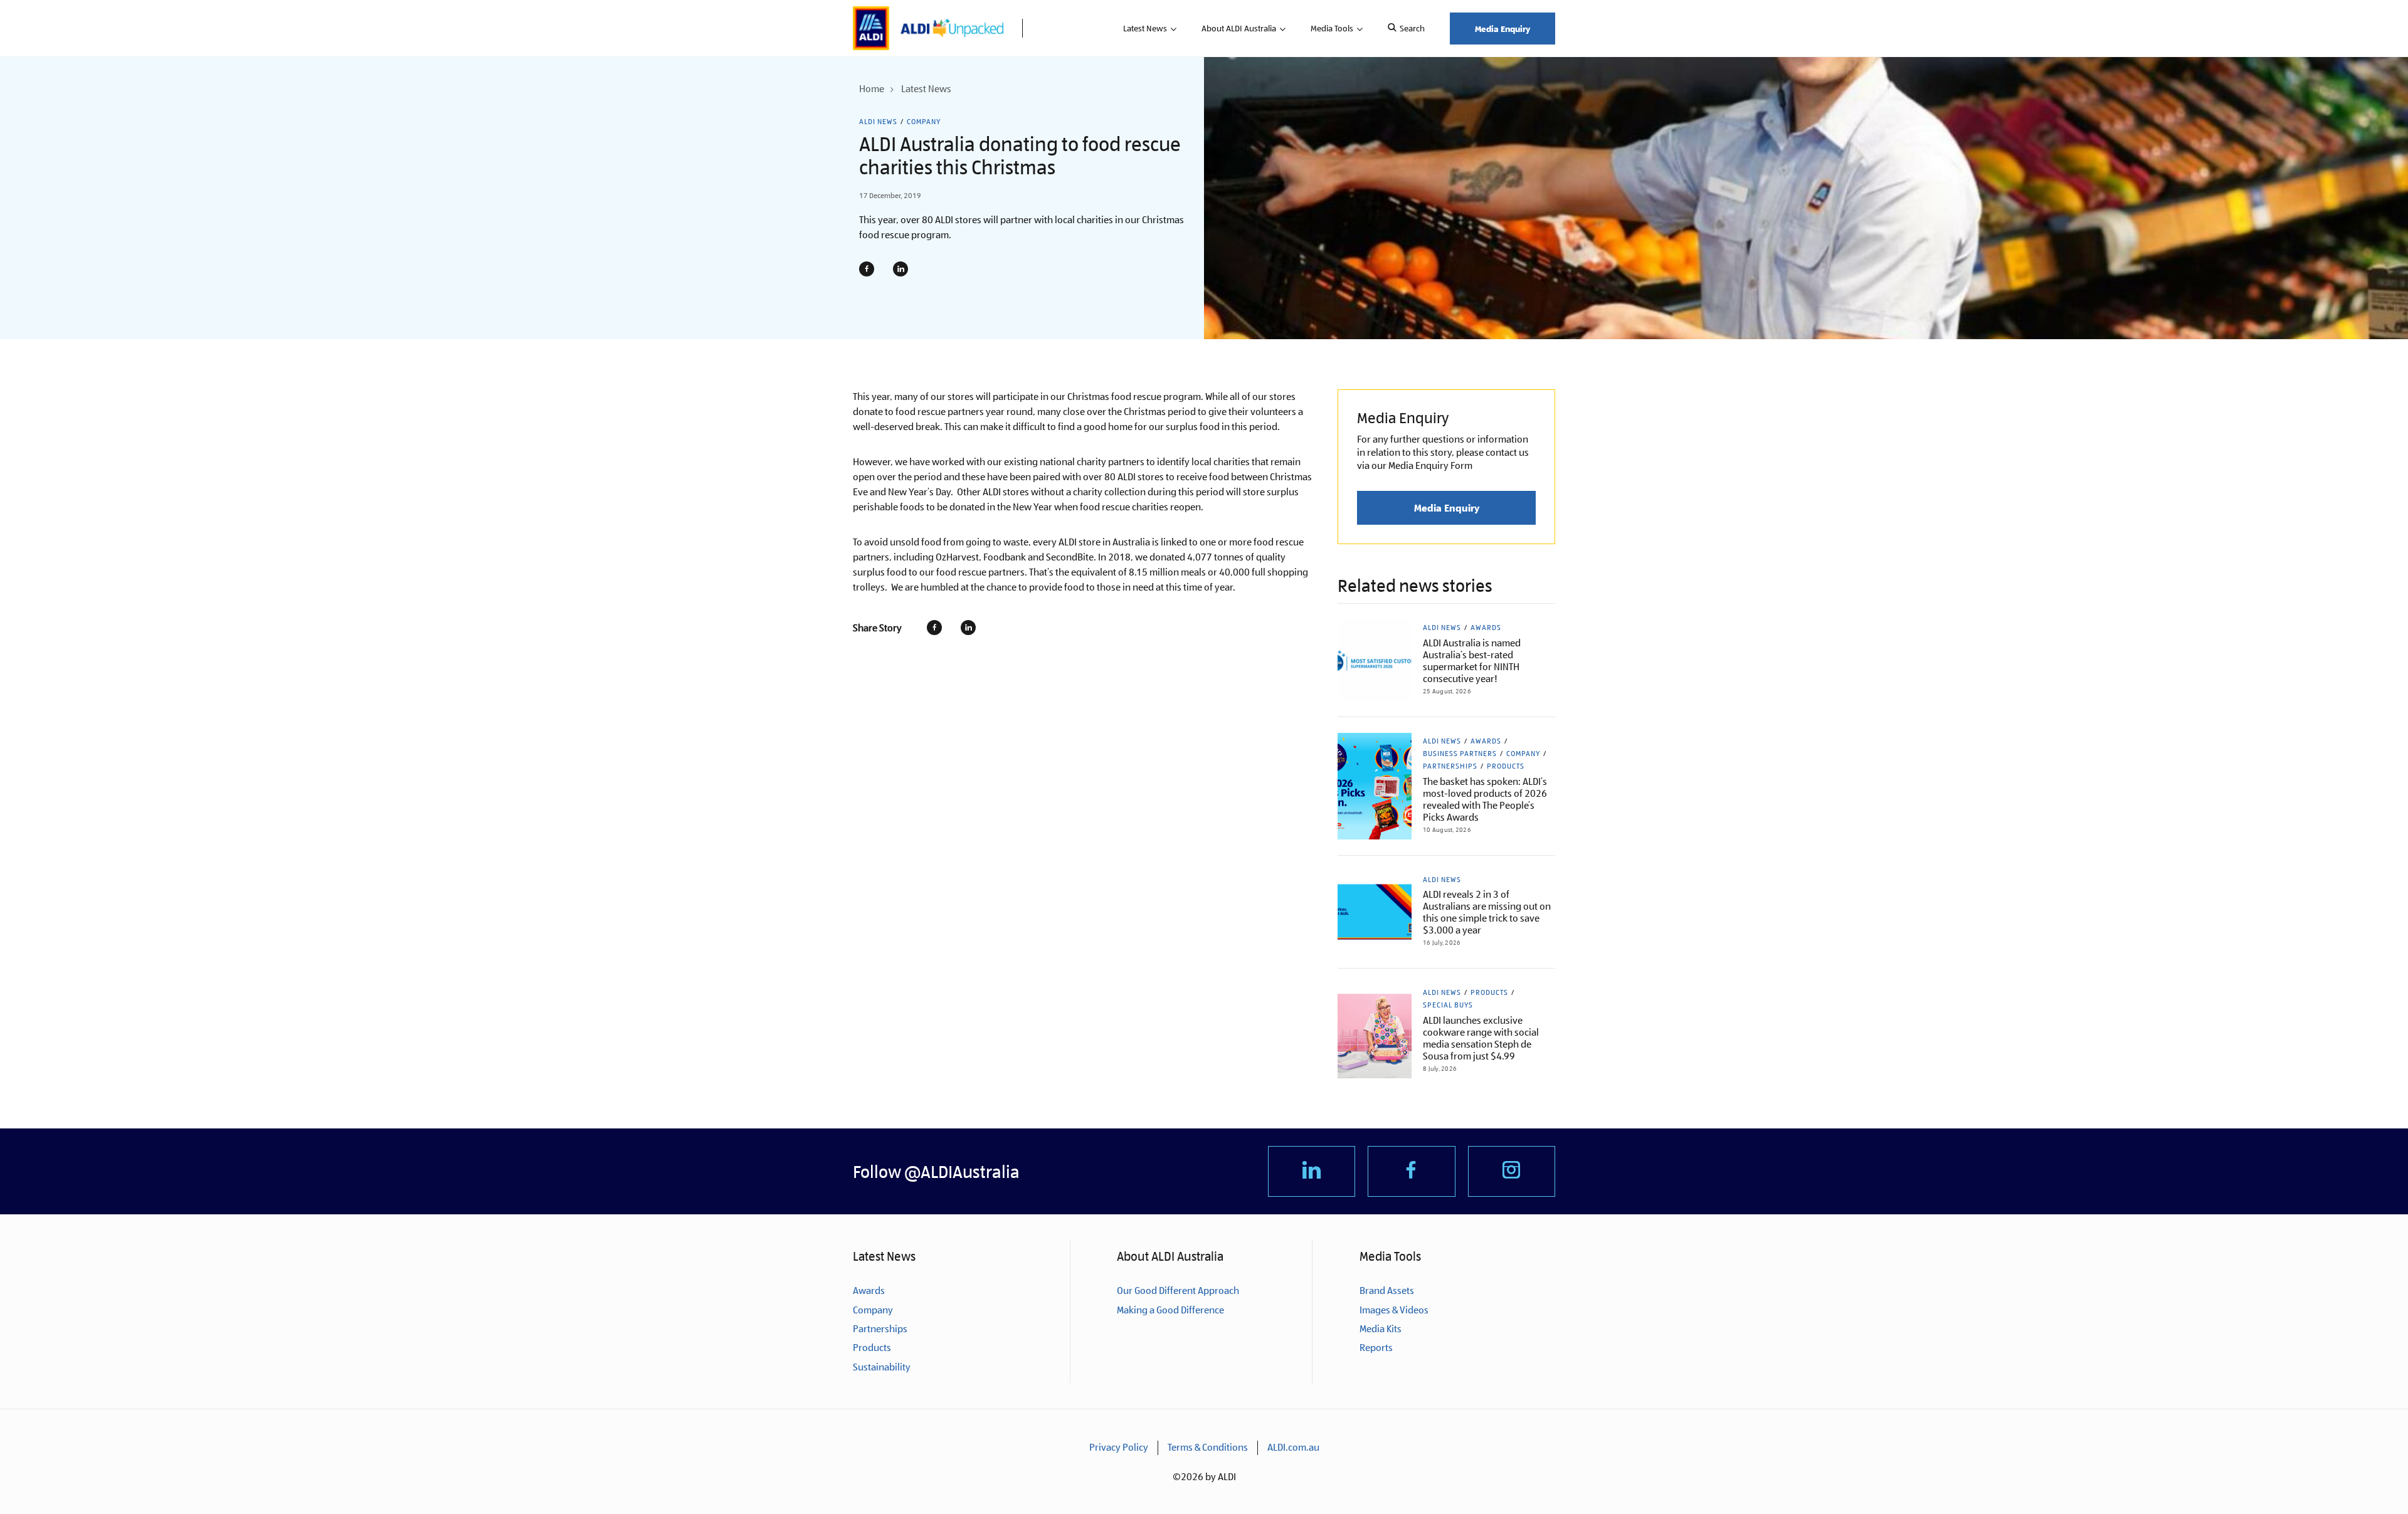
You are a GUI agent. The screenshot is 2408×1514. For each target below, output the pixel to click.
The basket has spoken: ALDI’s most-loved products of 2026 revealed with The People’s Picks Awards (1485, 799)
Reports (1376, 1348)
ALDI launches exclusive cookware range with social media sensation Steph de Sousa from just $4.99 (1481, 1038)
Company (924, 122)
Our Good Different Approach (1178, 1291)
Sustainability (882, 1367)
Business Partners (1460, 754)
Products (1506, 766)
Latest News (1145, 28)
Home (872, 89)
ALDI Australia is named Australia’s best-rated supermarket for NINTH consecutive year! (1472, 661)
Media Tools (1332, 28)
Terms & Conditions (1208, 1447)
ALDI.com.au (1293, 1447)
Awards (1486, 628)
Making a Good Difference (1170, 1310)
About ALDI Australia (1239, 28)
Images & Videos (1394, 1310)
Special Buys (1448, 1005)
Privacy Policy (1119, 1447)
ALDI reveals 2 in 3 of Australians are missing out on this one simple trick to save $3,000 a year (1487, 912)
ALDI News (878, 122)
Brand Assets (1387, 1291)
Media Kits (1381, 1329)
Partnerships (1450, 766)
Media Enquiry (1502, 29)
